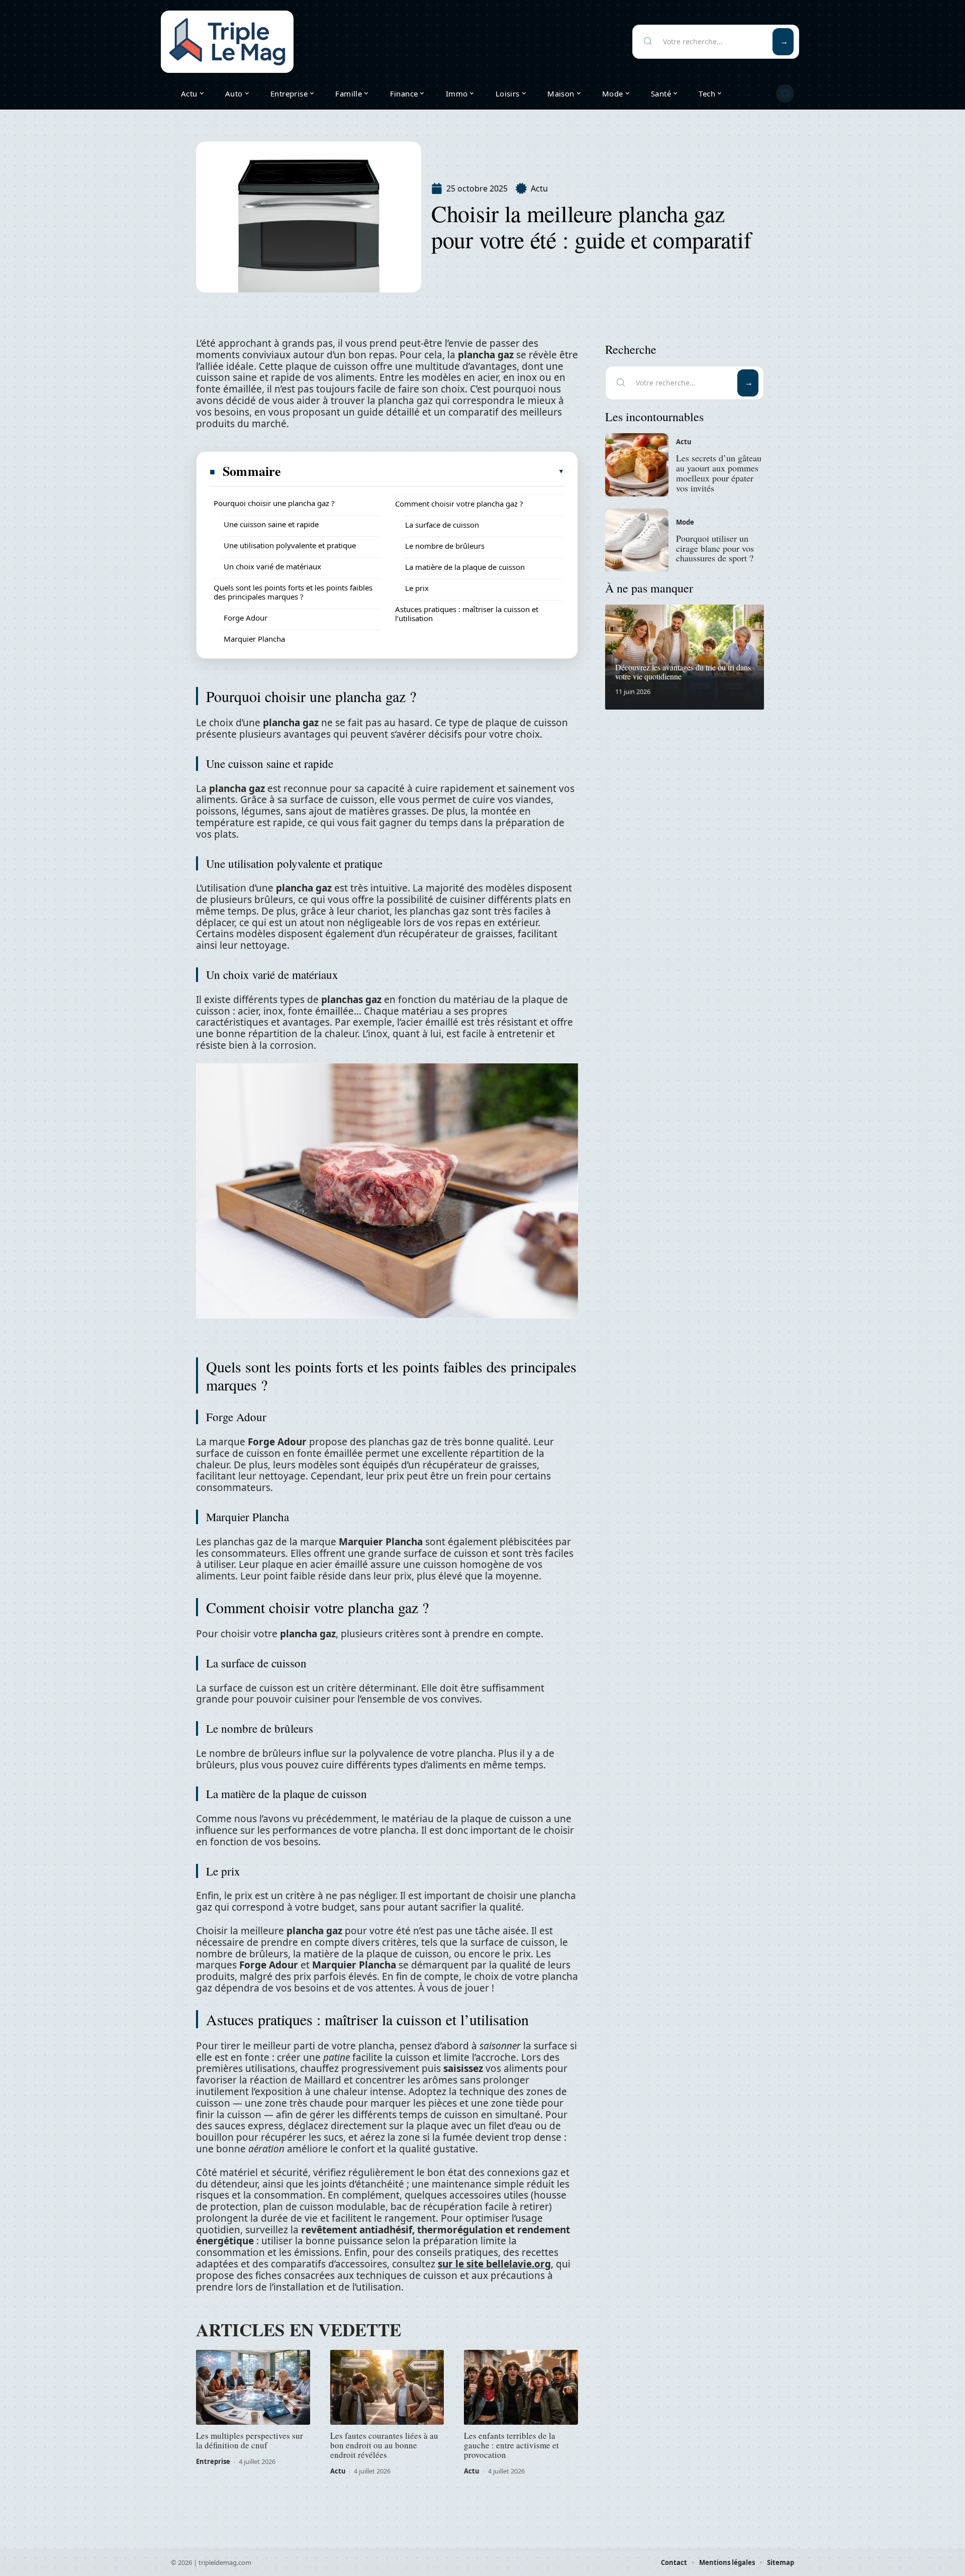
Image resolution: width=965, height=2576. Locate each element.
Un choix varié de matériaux (272, 566)
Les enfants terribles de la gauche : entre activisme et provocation (511, 2445)
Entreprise (213, 2461)
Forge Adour (246, 618)
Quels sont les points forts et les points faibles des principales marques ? (293, 592)
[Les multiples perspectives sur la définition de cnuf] (253, 2388)
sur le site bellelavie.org (494, 2264)
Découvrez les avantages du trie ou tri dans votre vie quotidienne (683, 672)
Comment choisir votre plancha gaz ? (459, 504)
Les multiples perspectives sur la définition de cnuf (250, 2440)
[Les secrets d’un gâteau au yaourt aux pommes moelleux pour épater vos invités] (637, 465)
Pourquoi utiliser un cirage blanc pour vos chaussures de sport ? (715, 548)
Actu (539, 188)
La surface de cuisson (442, 525)
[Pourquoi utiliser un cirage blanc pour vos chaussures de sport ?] (637, 540)
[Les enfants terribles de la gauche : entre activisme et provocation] (521, 2388)
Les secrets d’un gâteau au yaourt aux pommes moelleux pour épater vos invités (719, 473)
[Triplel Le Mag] (227, 42)
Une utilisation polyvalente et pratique (290, 545)
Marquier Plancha (254, 639)
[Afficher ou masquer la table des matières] (423, 471)
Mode (685, 522)
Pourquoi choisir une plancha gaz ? (274, 503)
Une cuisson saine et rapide (271, 524)
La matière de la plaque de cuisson (465, 567)
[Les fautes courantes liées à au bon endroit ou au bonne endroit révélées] (387, 2388)
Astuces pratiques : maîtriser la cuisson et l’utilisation (467, 614)
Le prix (417, 588)
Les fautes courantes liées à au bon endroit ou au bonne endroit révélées (384, 2445)
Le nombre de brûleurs (445, 546)
